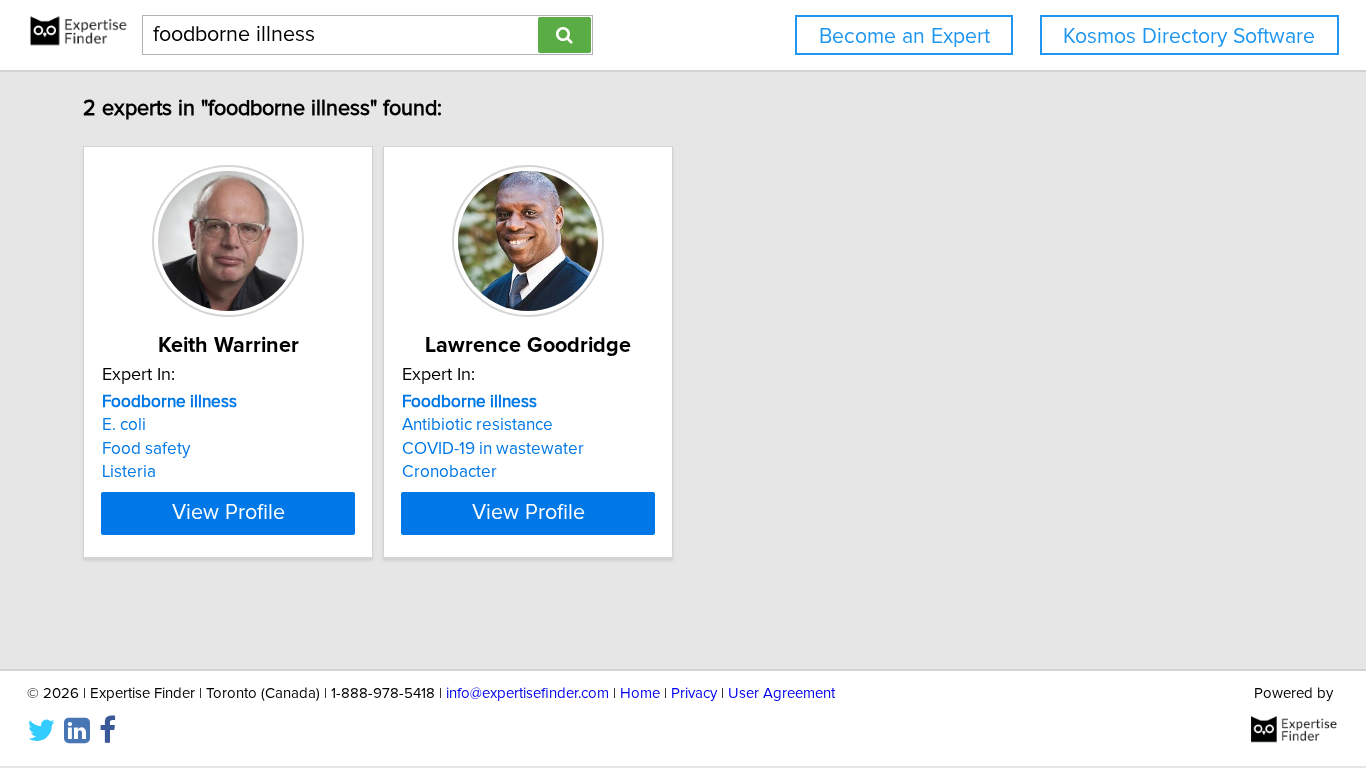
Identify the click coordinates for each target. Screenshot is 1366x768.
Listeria (129, 472)
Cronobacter (449, 472)
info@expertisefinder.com (527, 693)
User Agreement (781, 693)
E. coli (124, 425)
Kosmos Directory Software (1189, 36)
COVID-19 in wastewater (493, 449)
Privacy (694, 693)
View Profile (228, 513)
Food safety (146, 449)
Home (640, 693)
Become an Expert (904, 36)
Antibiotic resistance (477, 425)
